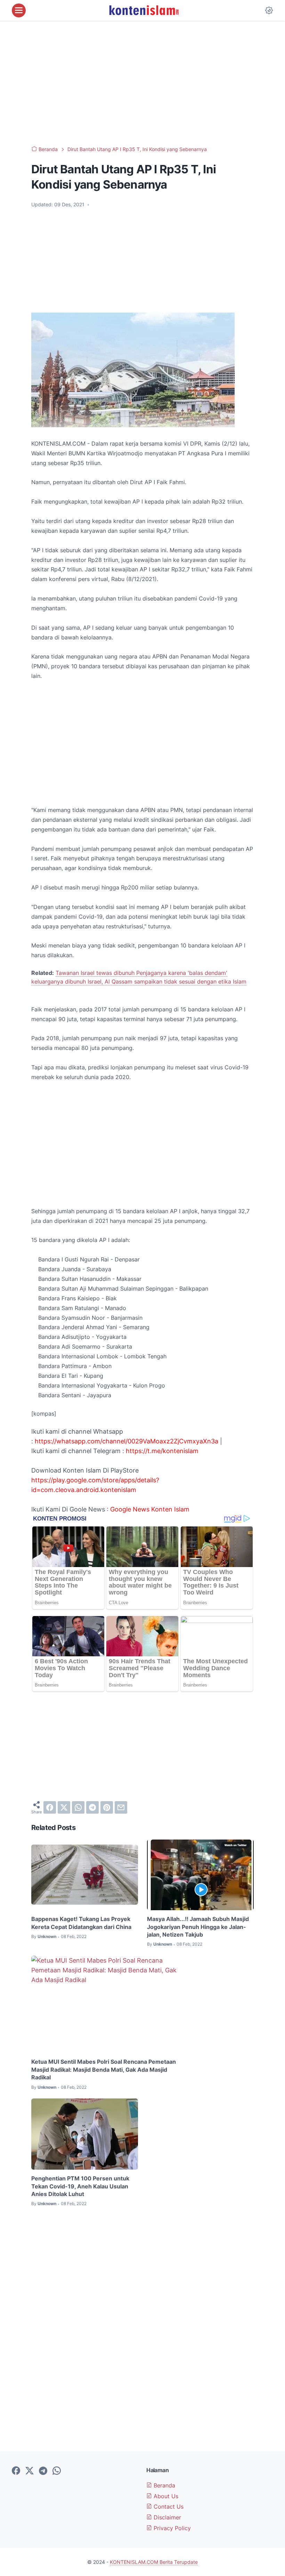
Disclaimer (166, 2517)
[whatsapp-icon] (57, 2471)
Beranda (164, 2485)
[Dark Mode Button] (269, 10)
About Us (165, 2496)
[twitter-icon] (30, 2471)
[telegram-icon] (43, 2471)
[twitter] (64, 1807)
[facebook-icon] (16, 2471)
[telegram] (92, 1807)
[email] (121, 1807)
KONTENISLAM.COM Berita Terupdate (154, 2562)
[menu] (19, 10)
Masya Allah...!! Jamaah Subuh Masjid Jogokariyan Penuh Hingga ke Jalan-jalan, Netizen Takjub (198, 1927)
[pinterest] (107, 1807)
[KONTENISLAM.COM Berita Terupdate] (144, 10)
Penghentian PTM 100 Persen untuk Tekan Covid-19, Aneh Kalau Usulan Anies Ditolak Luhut (80, 2186)
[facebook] (50, 1807)
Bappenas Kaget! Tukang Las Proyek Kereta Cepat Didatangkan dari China (81, 1923)
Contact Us (168, 2507)
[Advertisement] (142, 83)
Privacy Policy (171, 2528)
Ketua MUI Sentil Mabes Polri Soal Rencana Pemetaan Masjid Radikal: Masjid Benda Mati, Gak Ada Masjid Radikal (104, 2069)
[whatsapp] (78, 1807)
